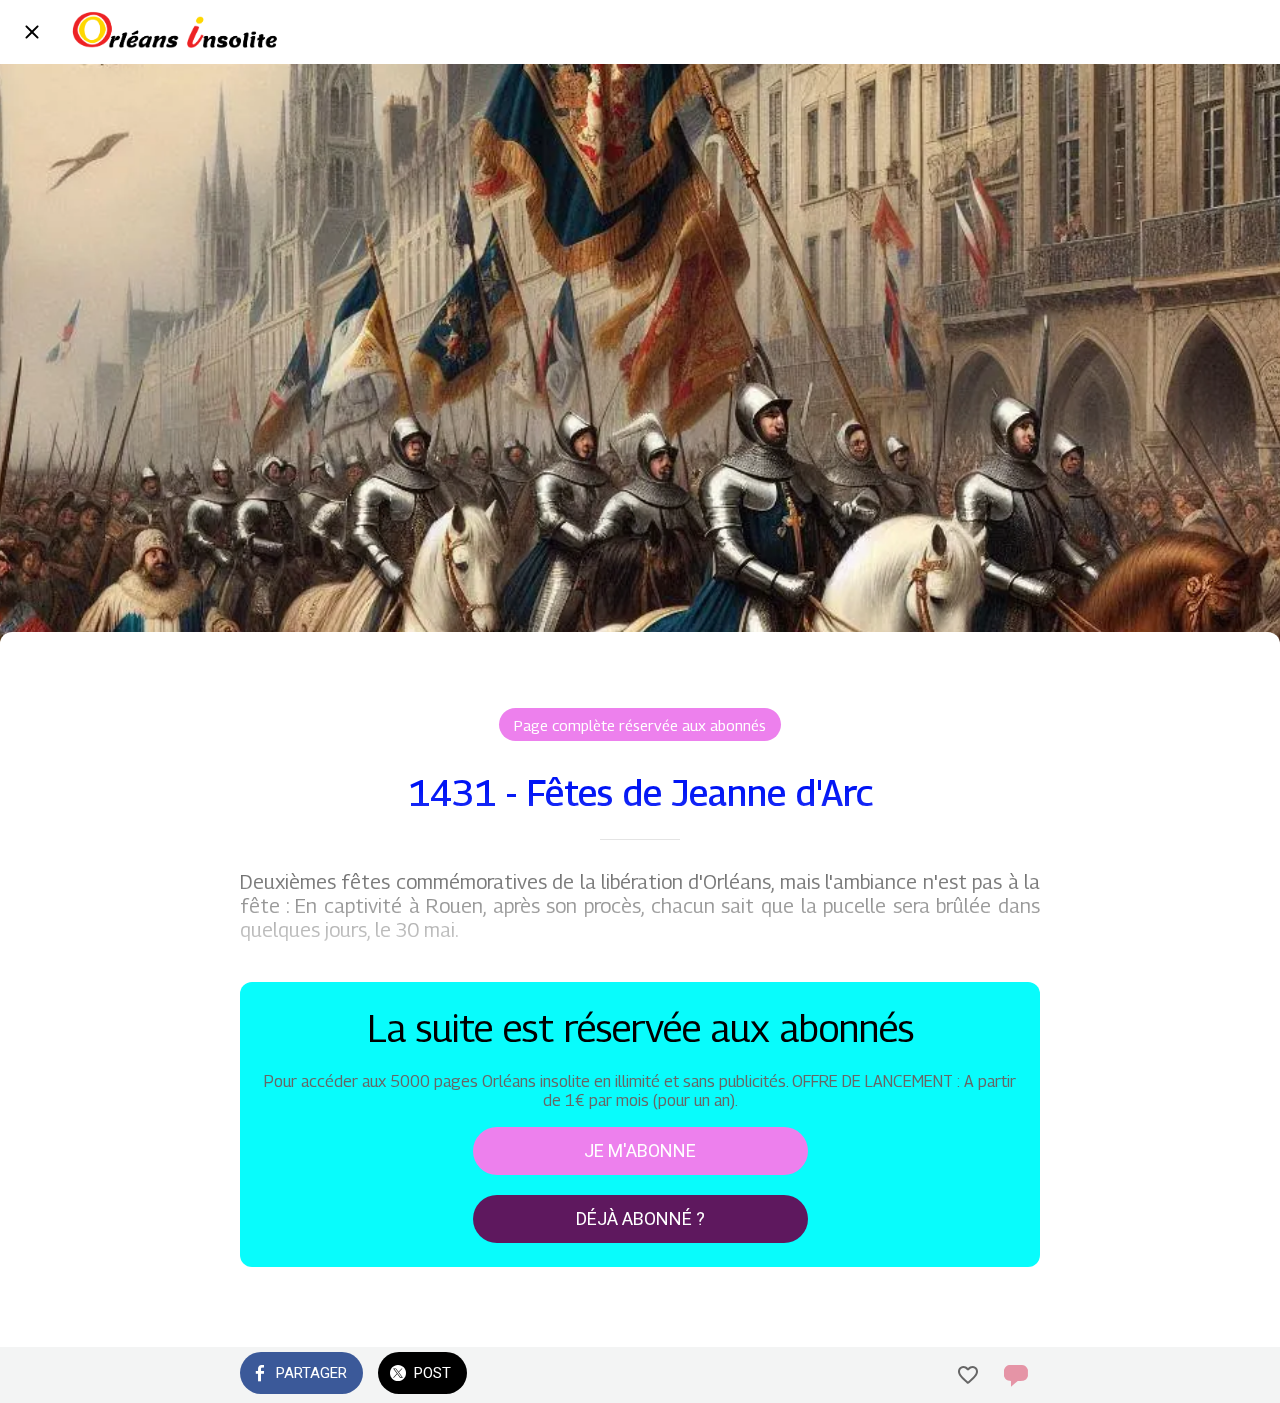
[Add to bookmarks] (968, 1375)
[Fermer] (32, 32)
